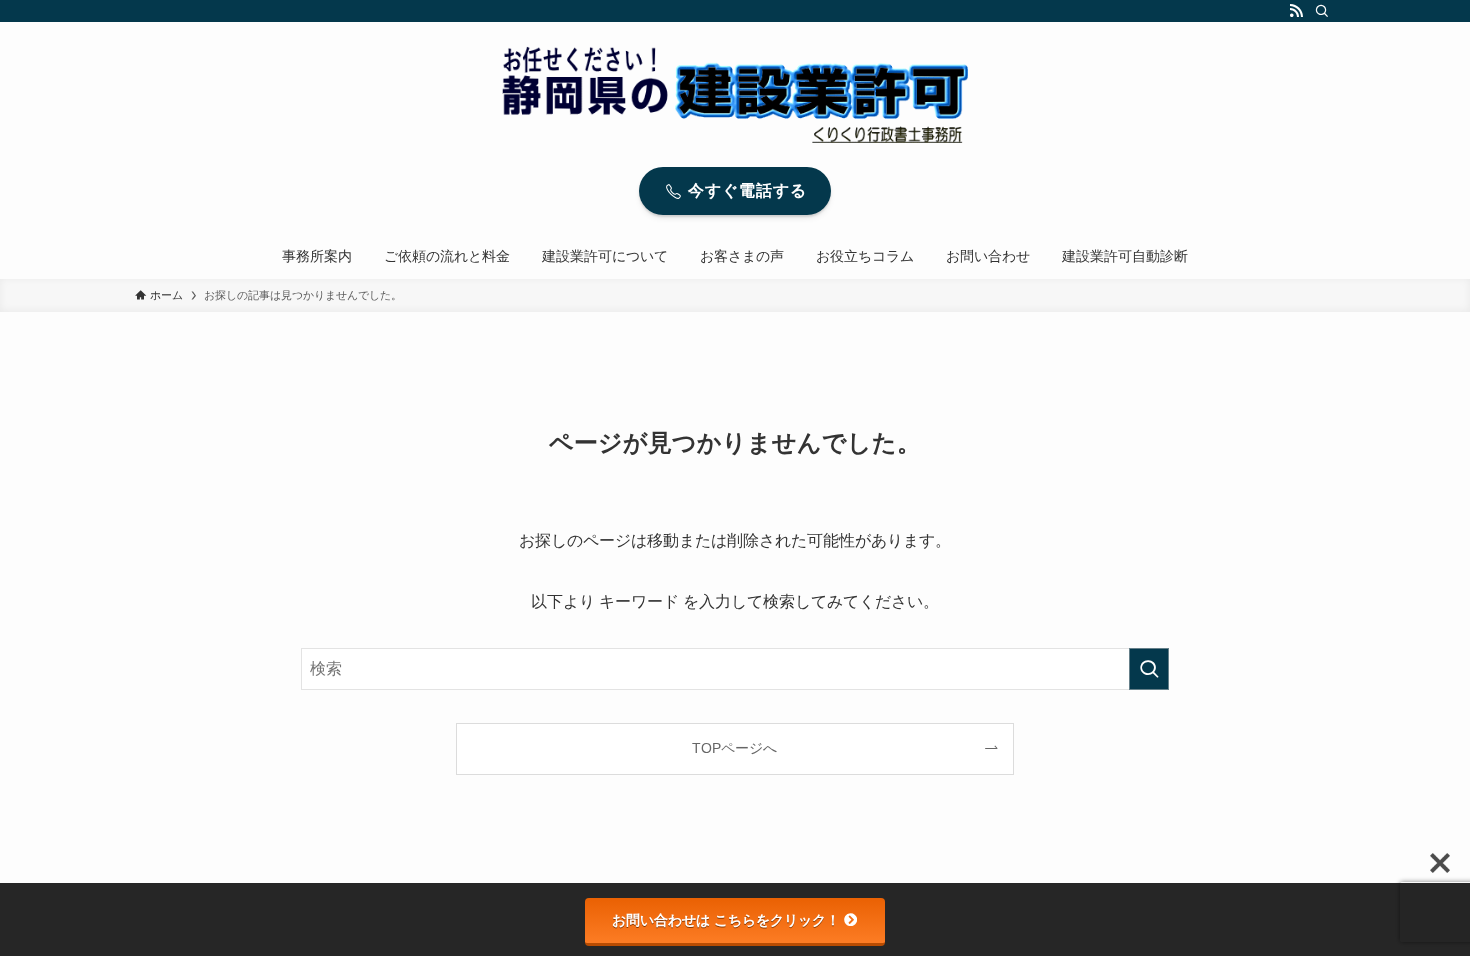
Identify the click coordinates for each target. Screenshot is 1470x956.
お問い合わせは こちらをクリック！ (726, 920)
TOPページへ (734, 748)
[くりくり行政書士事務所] (735, 94)
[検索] (1322, 11)
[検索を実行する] (1149, 669)
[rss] (1296, 11)
